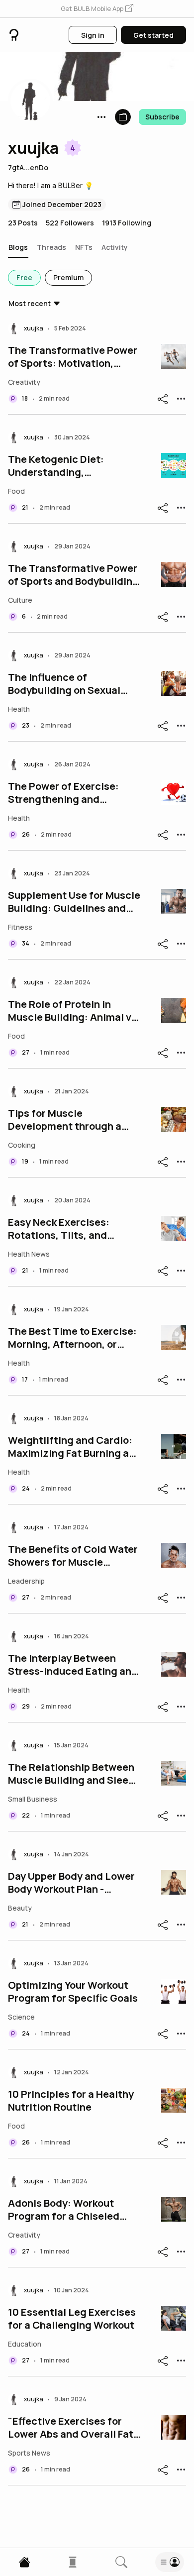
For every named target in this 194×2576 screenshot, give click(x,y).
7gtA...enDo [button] (28, 167)
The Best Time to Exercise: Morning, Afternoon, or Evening (72, 1338)
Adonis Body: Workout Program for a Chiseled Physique (64, 2210)
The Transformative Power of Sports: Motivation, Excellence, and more (73, 357)
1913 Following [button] (127, 223)
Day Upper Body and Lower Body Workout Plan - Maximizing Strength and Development (71, 1883)
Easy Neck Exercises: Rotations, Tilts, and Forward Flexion (59, 1229)
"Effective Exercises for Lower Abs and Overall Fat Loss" (71, 2428)
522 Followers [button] (70, 223)
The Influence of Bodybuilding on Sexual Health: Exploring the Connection (64, 684)
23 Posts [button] (23, 223)
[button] (97, 9)
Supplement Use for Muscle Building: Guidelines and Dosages (74, 902)
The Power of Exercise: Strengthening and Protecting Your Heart (63, 793)
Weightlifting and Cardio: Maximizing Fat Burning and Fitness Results (75, 1447)
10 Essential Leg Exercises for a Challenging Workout (72, 2319)
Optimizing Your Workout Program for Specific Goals (73, 1992)
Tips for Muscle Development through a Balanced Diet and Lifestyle (65, 1120)
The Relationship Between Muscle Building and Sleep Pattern (71, 1774)
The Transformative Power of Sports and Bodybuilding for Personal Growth (73, 575)
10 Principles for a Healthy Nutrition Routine (71, 2101)
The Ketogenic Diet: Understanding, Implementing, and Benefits (75, 466)
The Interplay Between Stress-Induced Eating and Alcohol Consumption (73, 1665)
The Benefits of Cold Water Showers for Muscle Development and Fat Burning (73, 1556)
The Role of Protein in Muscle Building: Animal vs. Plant (74, 1011)
